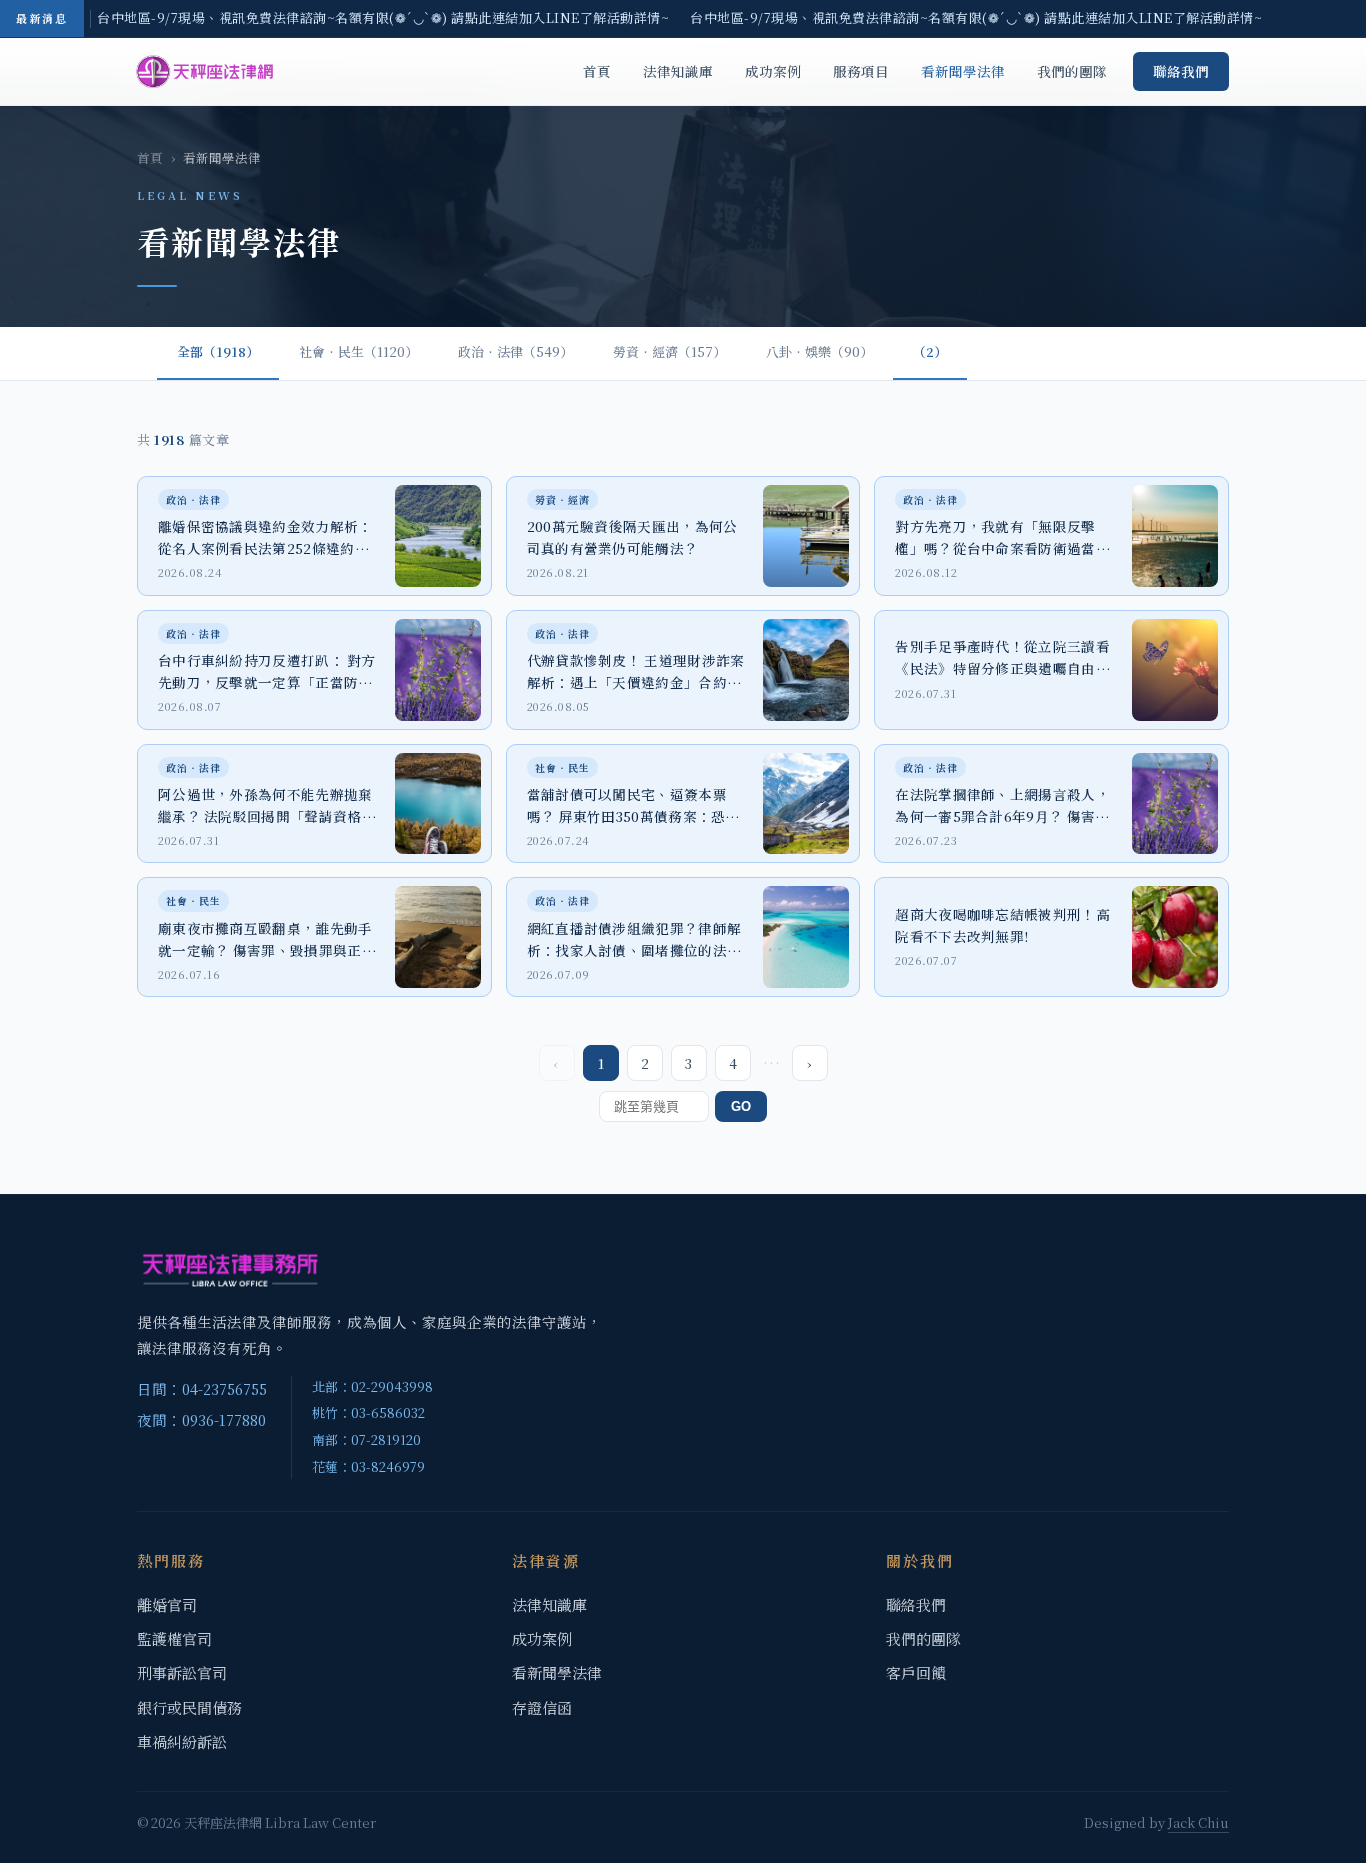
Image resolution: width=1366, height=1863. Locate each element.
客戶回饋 (916, 1672)
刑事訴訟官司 (182, 1672)
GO (741, 1106)
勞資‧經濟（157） (669, 351)
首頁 (597, 71)
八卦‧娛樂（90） (819, 351)
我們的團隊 (1072, 71)
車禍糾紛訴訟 (182, 1741)
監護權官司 (174, 1638)
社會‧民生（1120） (358, 351)
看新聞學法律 (963, 71)
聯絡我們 (1181, 71)
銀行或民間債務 (189, 1707)
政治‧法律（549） (515, 351)
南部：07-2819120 (366, 1439)
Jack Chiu (1198, 1822)
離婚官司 (167, 1604)
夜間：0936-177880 (201, 1419)
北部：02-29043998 (372, 1386)
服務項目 (861, 71)
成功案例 (773, 71)
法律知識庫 (678, 71)
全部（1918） (218, 351)
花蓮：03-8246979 (368, 1466)
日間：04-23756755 (202, 1388)
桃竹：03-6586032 (368, 1412)
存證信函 (542, 1707)
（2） (930, 351)
